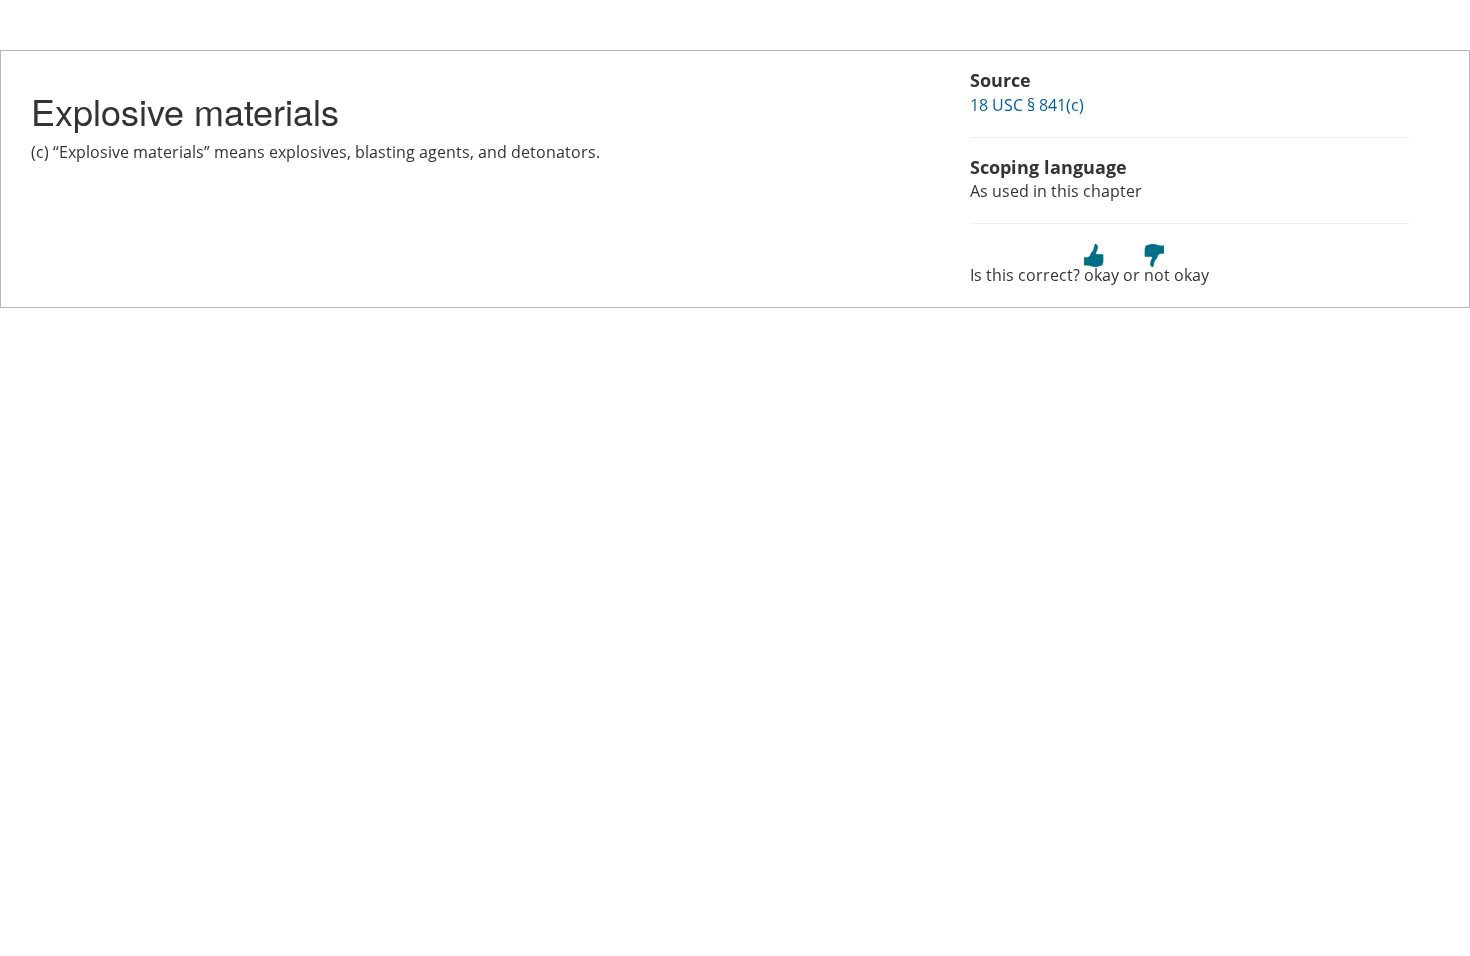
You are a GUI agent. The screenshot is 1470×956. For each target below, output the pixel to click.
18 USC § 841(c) (1027, 105)
